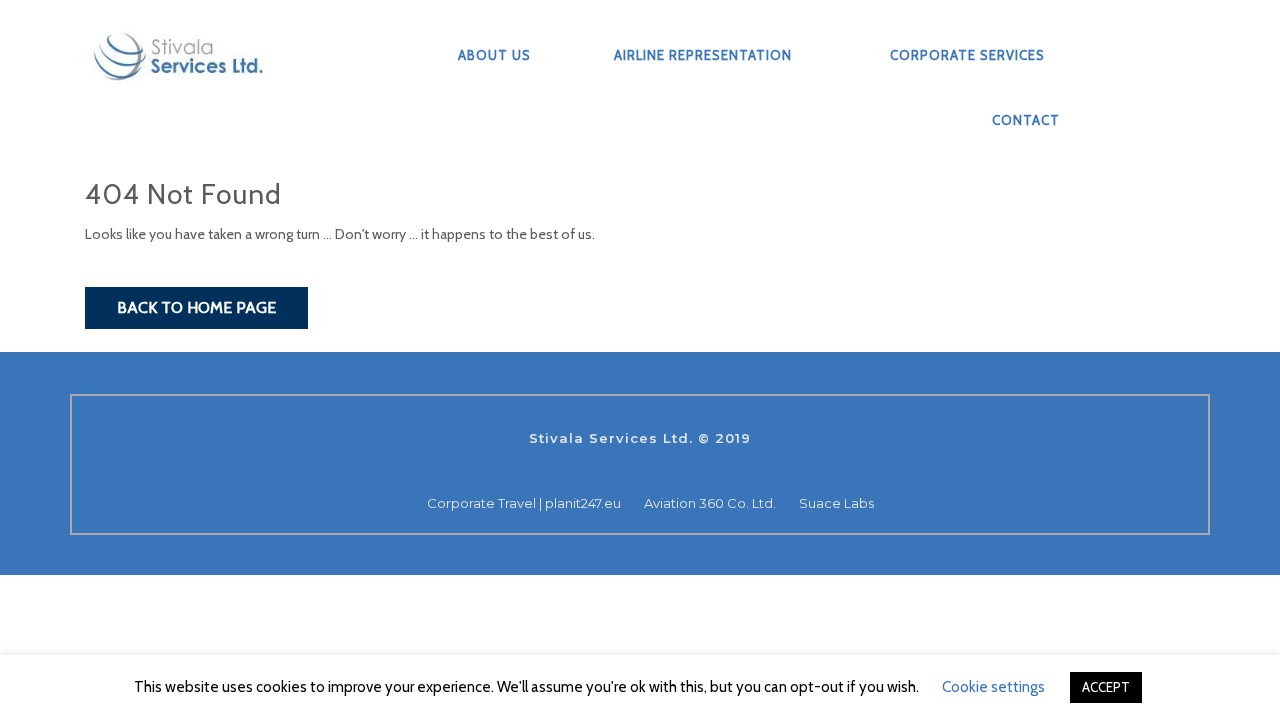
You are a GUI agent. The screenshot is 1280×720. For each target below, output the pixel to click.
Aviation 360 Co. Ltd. (710, 503)
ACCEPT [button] (1106, 687)
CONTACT (1026, 120)
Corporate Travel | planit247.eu (524, 503)
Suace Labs (836, 503)
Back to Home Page (196, 307)
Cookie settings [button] (993, 687)
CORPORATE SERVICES (967, 55)
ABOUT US (494, 55)
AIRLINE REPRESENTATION (703, 55)
